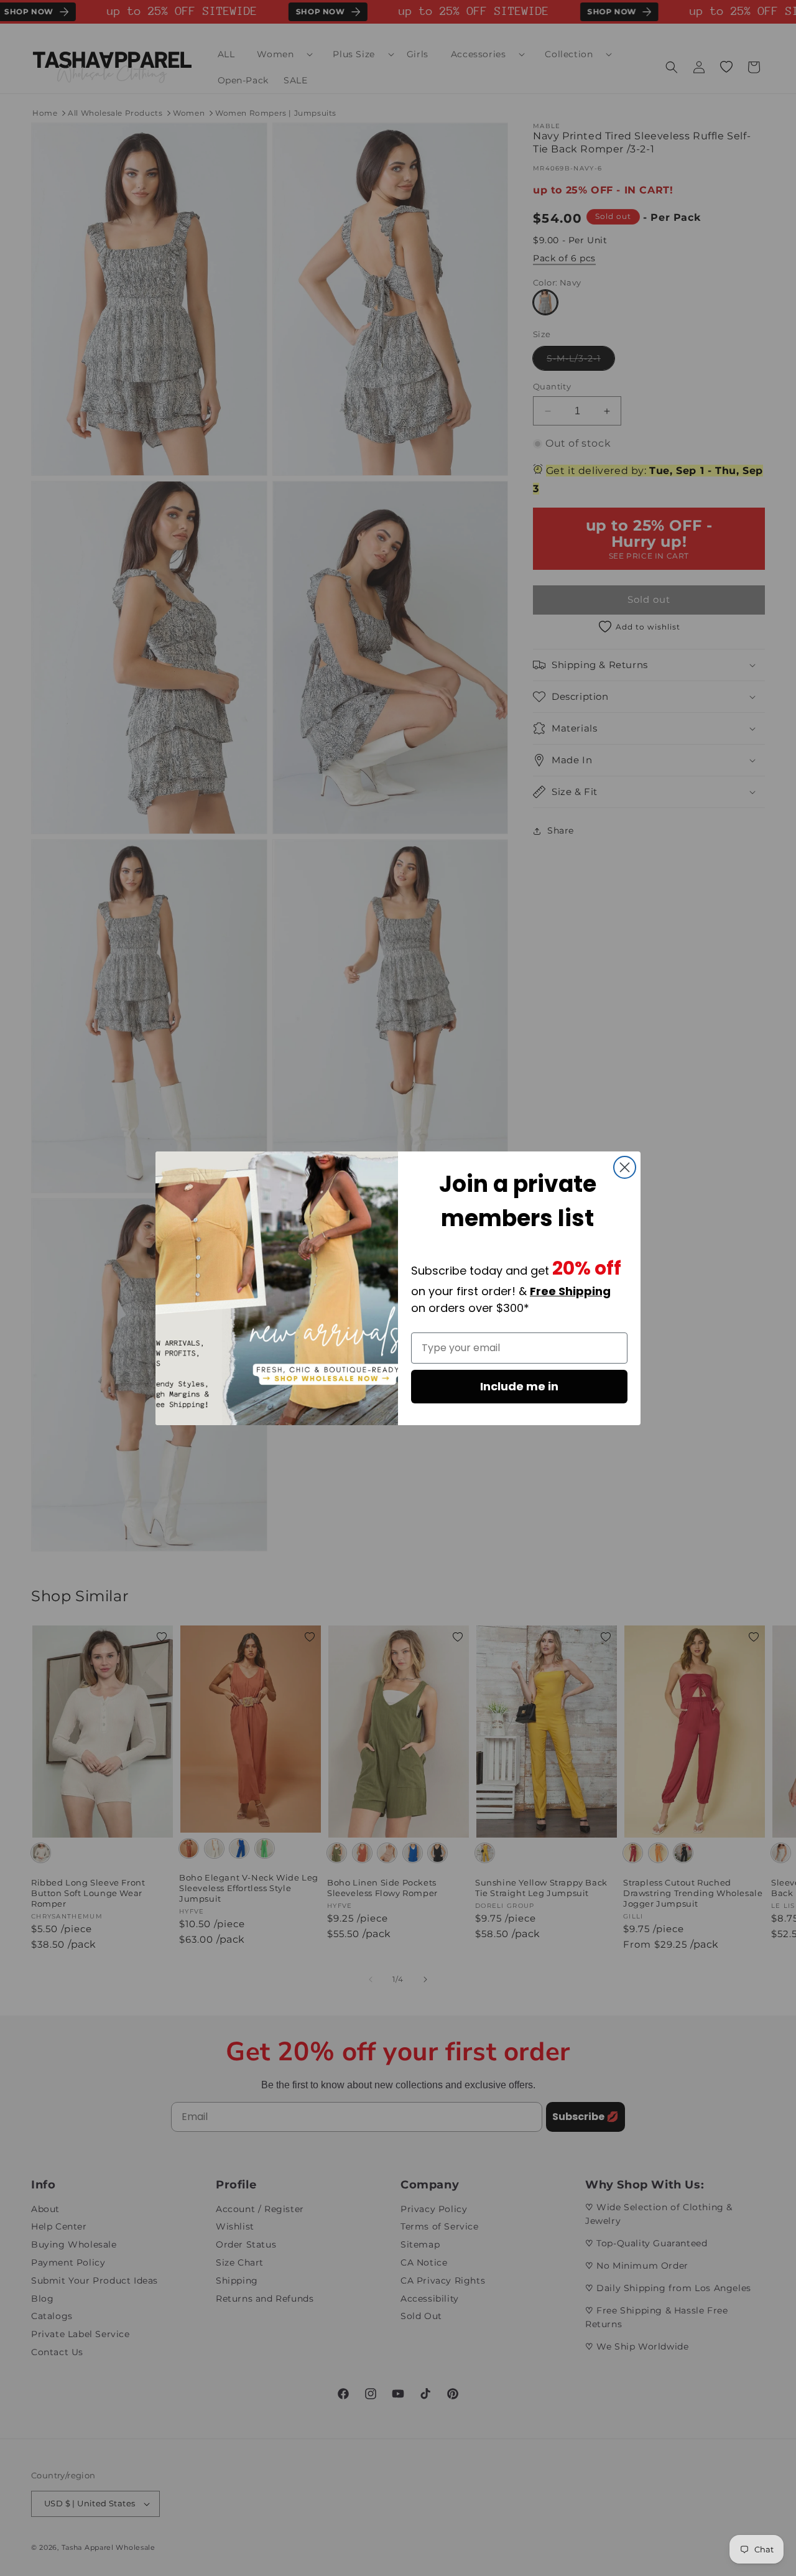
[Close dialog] (625, 1167)
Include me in (519, 1386)
